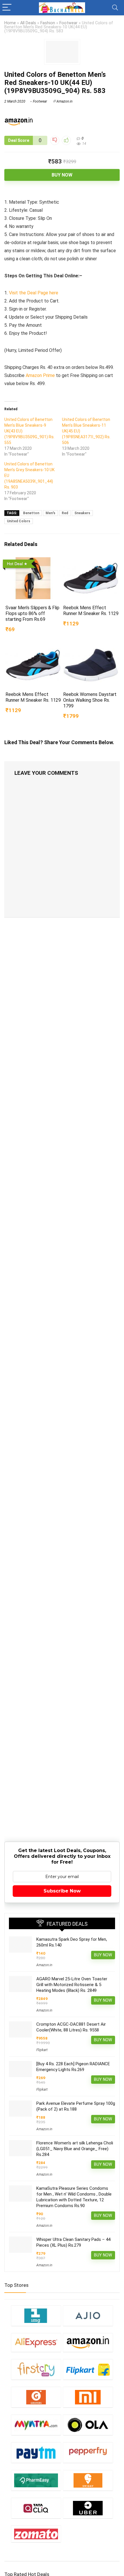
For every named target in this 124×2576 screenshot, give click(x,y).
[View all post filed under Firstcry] (36, 2369)
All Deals (28, 23)
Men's (50, 513)
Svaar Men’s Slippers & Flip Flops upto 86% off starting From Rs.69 (32, 613)
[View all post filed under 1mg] (36, 2316)
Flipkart (42, 2050)
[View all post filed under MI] (88, 2397)
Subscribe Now (62, 1891)
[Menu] (7, 8)
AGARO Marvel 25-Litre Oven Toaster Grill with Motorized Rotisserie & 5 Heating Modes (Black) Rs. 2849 (72, 1985)
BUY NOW (62, 175)
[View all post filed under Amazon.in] (88, 2342)
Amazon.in (64, 101)
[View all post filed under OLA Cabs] (88, 2425)
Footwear (68, 23)
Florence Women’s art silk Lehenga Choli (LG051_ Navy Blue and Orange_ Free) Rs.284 (75, 2149)
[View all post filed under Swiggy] (88, 2480)
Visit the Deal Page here (34, 293)
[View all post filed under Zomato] (36, 2534)
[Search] (115, 8)
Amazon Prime (40, 375)
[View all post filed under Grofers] (36, 2397)
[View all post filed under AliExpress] (36, 2342)
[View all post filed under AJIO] (88, 2316)
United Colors (19, 521)
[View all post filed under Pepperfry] (88, 2453)
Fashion (48, 23)
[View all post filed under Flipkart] (88, 2369)
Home (10, 23)
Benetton (31, 513)
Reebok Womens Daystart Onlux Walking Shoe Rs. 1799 (90, 700)
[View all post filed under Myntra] (36, 2425)
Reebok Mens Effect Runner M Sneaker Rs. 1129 (91, 611)
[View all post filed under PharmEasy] (36, 2480)
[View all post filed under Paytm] (36, 2453)
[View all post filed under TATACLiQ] (36, 2508)
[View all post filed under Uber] (88, 2508)
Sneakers (82, 513)
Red (65, 513)
